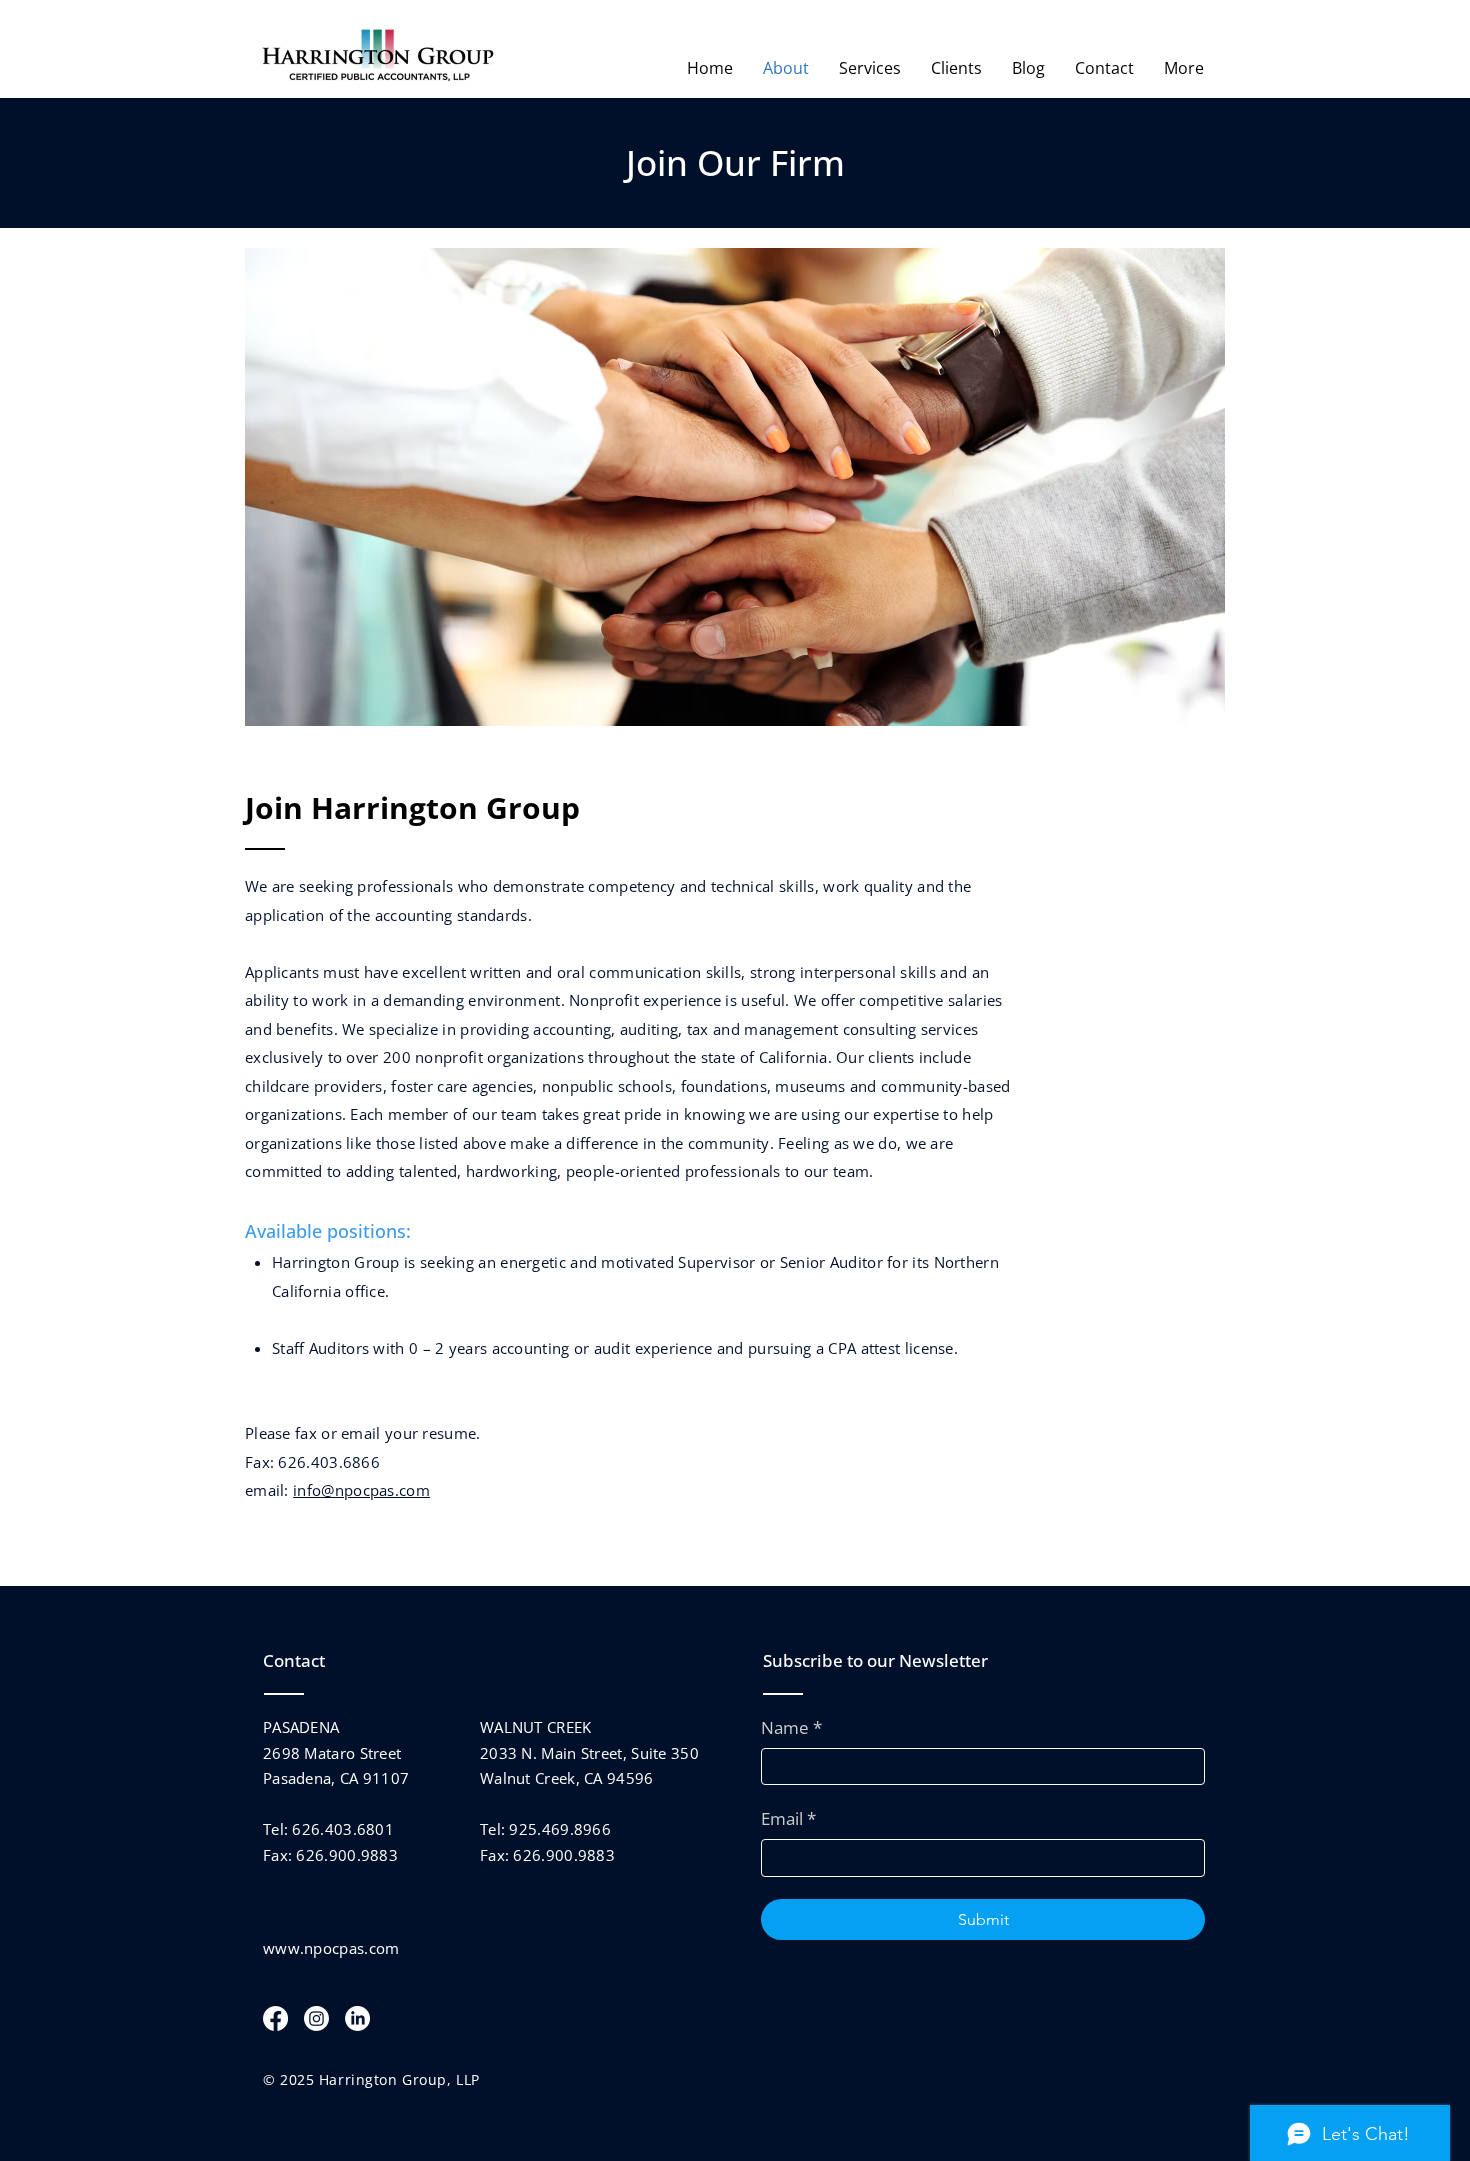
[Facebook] (275, 2018)
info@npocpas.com (361, 1490)
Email (788, 1818)
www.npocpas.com (331, 1948)
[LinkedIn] (357, 2018)
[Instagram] (316, 2018)
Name (791, 1727)
